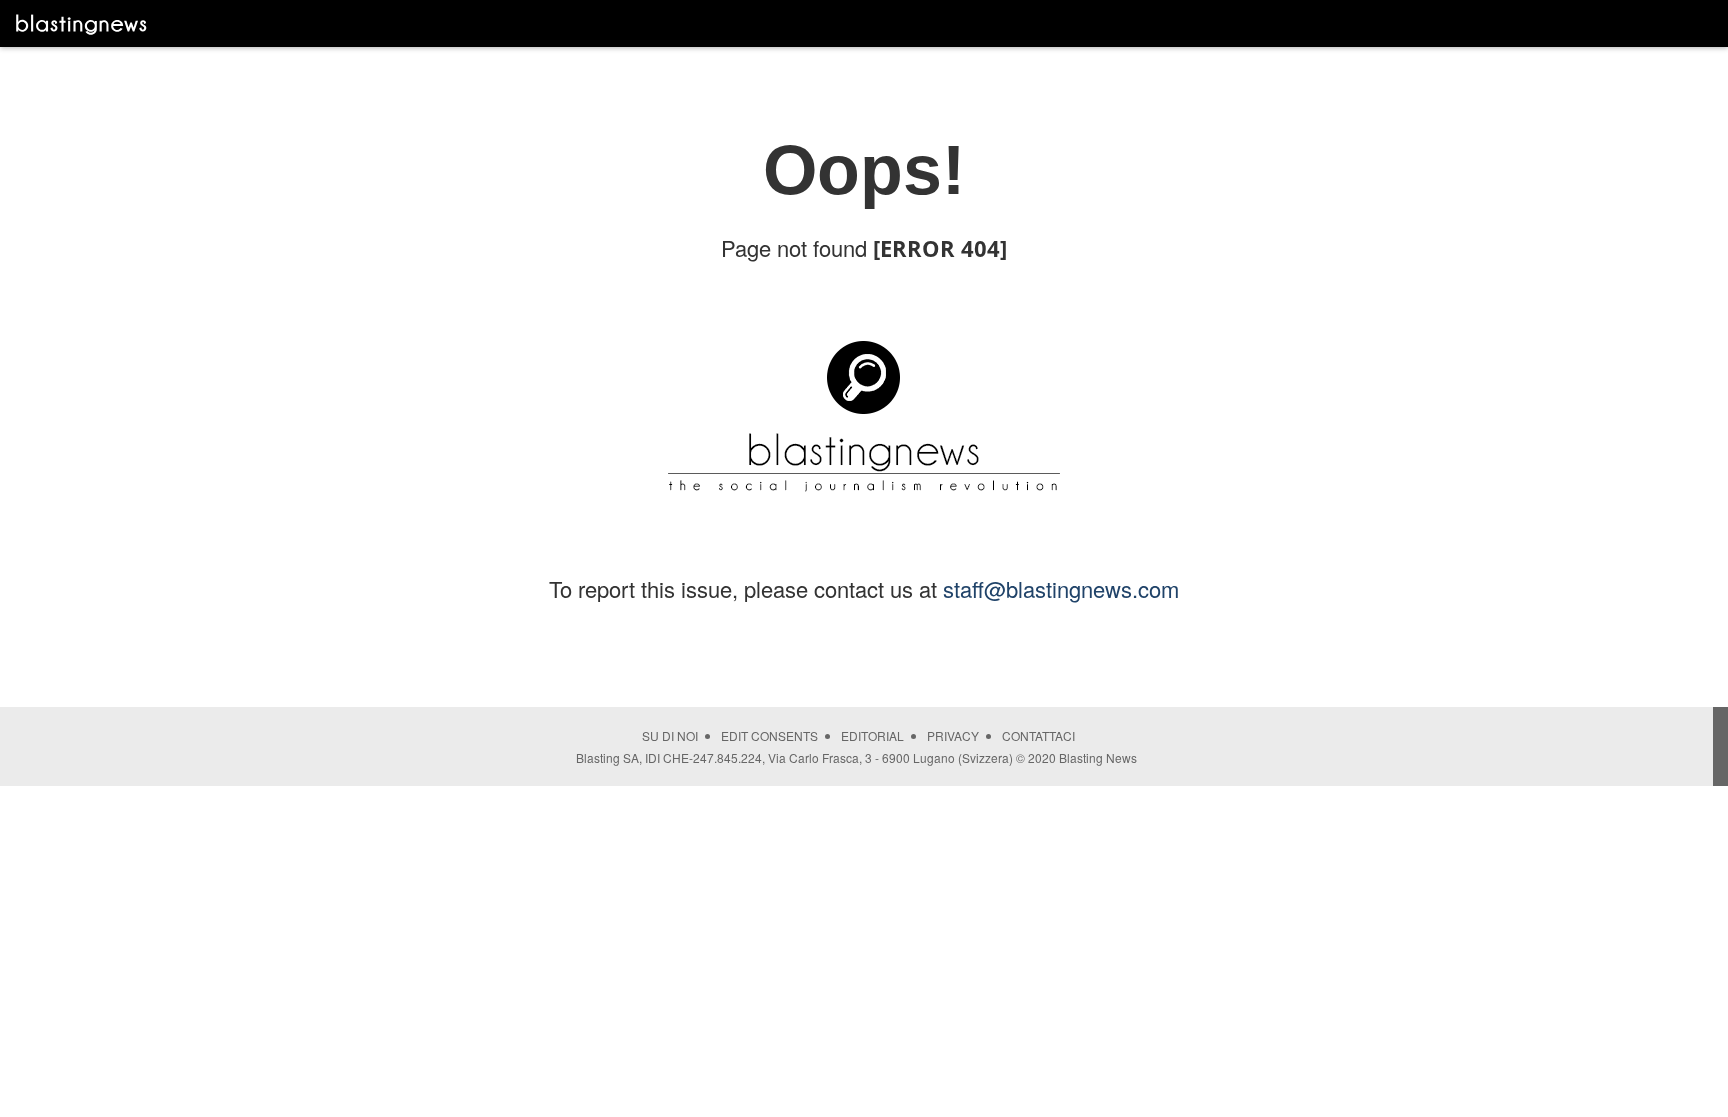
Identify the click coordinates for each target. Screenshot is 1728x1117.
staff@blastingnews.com (1061, 588)
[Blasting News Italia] (81, 23)
